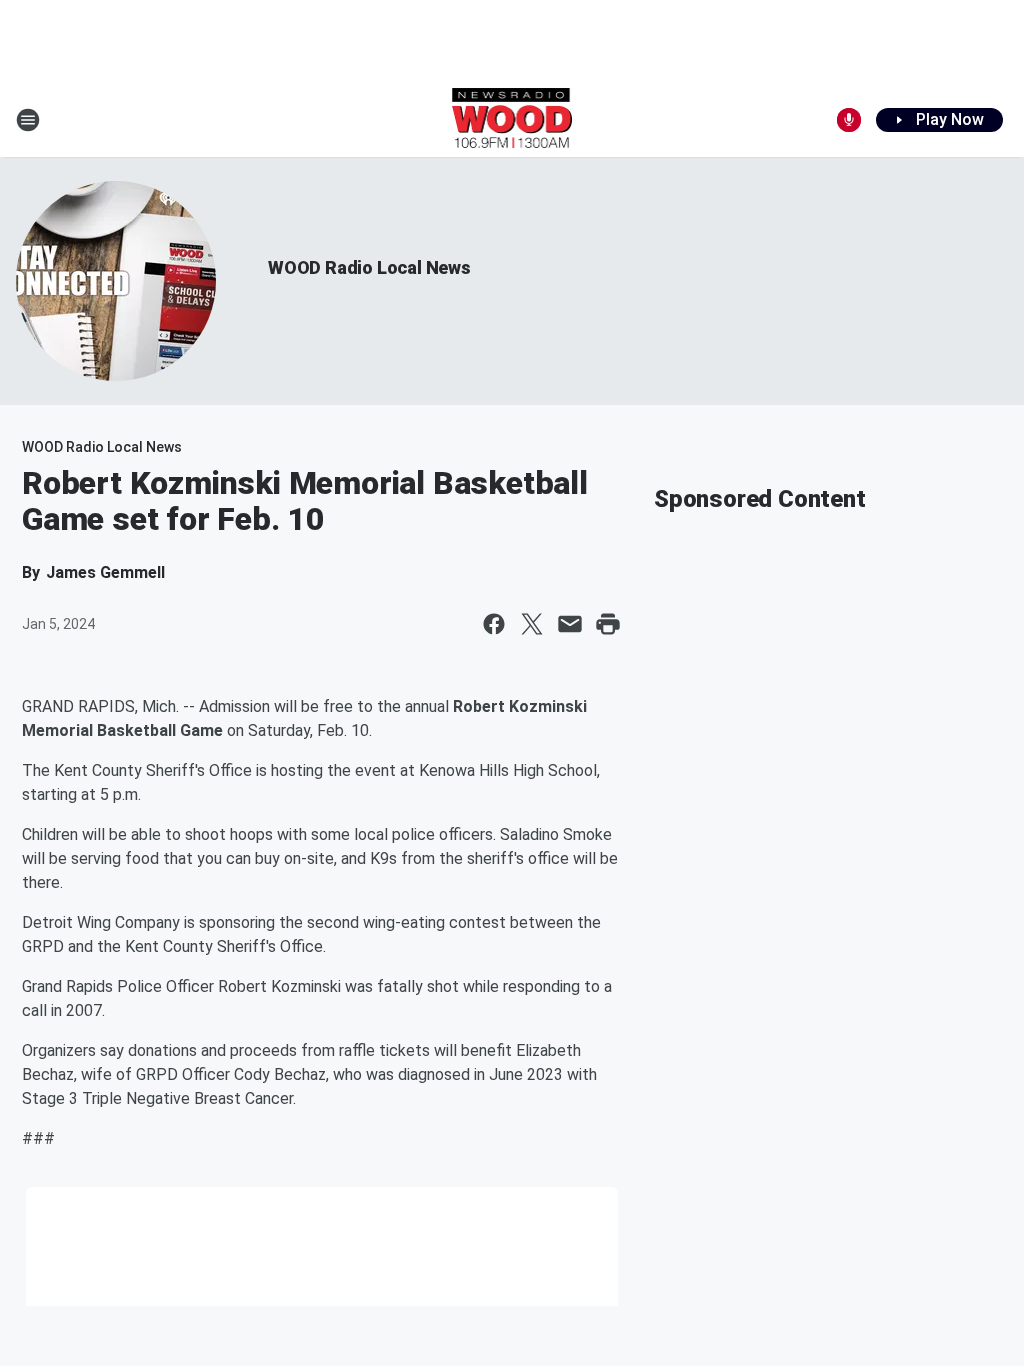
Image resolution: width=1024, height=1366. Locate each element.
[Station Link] (512, 120)
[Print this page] (608, 624)
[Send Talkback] (849, 120)
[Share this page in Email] (570, 624)
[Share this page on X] (532, 624)
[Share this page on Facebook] (494, 624)
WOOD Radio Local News (369, 267)
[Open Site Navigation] (28, 120)
